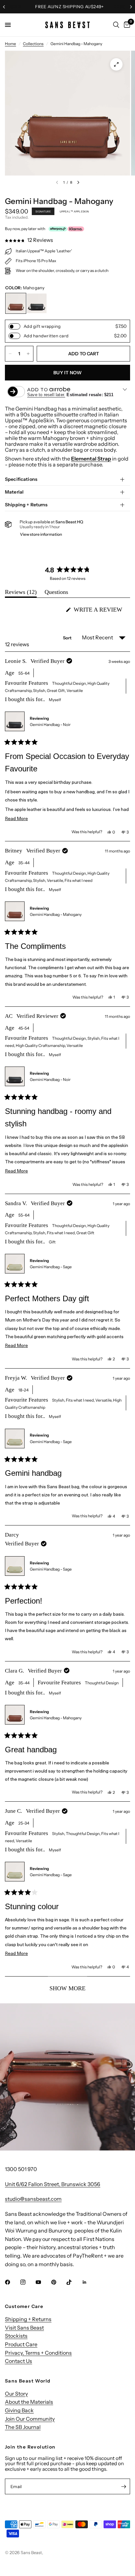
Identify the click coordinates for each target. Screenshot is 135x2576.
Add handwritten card (46, 336)
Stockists (16, 2336)
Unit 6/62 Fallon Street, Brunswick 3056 (53, 2184)
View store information (41, 534)
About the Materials (29, 2402)
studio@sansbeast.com (33, 2199)
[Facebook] (12, 2282)
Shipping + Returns (26, 505)
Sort (68, 638)
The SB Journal (23, 2427)
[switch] (14, 326)
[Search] (116, 25)
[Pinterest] (58, 2282)
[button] (29, 240)
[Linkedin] (89, 2282)
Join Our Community (30, 2419)
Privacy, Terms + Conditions (38, 2353)
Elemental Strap (91, 459)
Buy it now (67, 373)
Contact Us (19, 2361)
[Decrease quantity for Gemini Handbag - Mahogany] (10, 354)
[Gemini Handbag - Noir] (37, 303)
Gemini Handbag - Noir (50, 724)
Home (10, 44)
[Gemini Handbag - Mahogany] (16, 303)
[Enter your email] (124, 2486)
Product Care (21, 2344)
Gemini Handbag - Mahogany (56, 914)
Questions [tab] (56, 593)
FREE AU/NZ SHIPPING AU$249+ (67, 7)
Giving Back (19, 2410)
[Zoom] (116, 64)
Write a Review (100, 611)
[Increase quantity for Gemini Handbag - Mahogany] (28, 354)
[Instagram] (28, 2282)
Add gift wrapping (42, 326)
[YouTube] (43, 2282)
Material (14, 492)
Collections (33, 44)
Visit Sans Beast (24, 2328)
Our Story (16, 2394)
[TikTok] (74, 2282)
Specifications (21, 479)
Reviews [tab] (21, 593)
